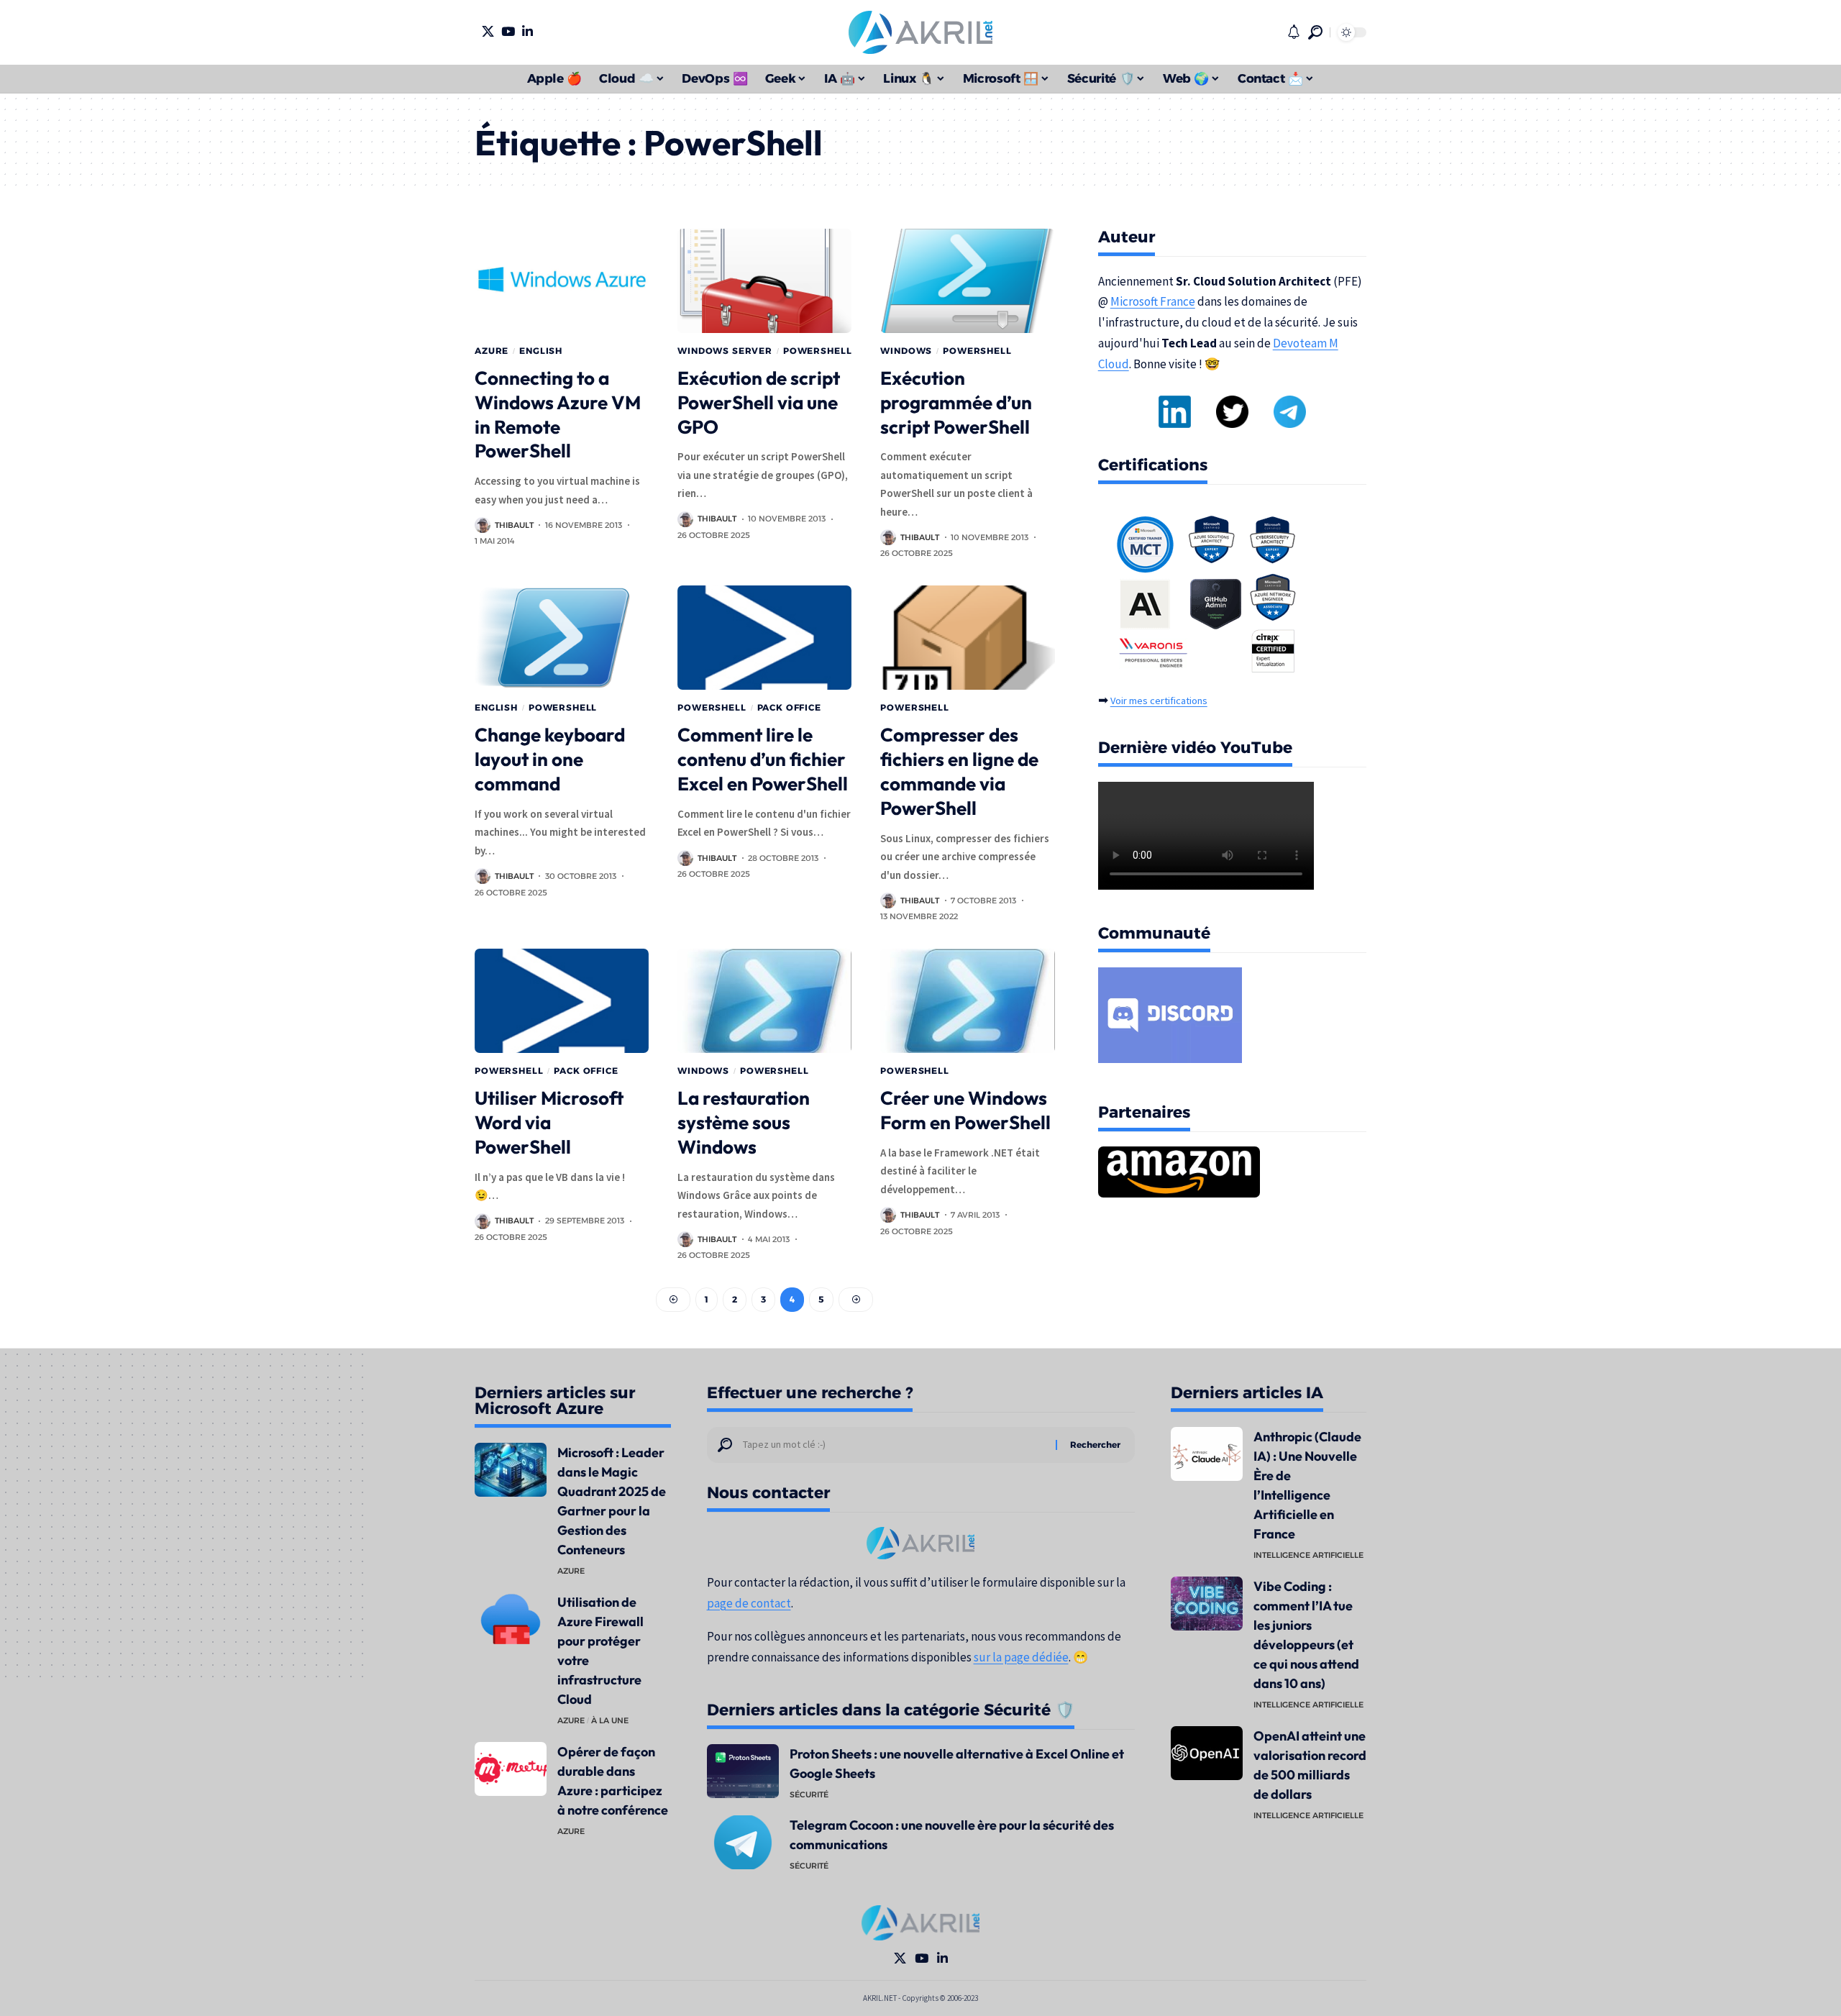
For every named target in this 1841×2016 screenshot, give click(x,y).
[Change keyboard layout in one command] (562, 638)
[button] (1315, 32)
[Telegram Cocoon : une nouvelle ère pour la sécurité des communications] (743, 1842)
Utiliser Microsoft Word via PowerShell (549, 1122)
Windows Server (725, 351)
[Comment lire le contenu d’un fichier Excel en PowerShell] (764, 638)
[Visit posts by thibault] (483, 525)
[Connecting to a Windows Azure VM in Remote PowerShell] (562, 281)
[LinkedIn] (527, 31)
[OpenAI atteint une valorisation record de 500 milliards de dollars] (1207, 1753)
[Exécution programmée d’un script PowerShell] (967, 281)
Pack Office (789, 707)
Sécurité (809, 1794)
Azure (492, 351)
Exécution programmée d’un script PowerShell (956, 402)
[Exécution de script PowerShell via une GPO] (764, 281)
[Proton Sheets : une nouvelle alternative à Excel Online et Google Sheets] (743, 1771)
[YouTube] (508, 31)
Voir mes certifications (1159, 701)
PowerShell (817, 351)
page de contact (749, 1603)
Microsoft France (1153, 301)
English (541, 351)
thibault (514, 525)
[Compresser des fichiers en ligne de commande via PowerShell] (967, 638)
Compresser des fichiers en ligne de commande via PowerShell (959, 771)
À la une (610, 1720)
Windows (906, 351)
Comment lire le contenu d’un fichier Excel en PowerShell (763, 759)
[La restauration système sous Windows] (764, 1001)
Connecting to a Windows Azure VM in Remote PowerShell (558, 414)
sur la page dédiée (1021, 1657)
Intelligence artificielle (1308, 1555)
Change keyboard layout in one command (550, 759)
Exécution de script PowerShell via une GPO (759, 402)
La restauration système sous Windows (744, 1122)
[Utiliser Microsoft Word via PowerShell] (562, 1001)
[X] (488, 31)
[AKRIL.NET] (920, 32)
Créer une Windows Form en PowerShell (965, 1110)
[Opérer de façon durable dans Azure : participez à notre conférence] (511, 1769)
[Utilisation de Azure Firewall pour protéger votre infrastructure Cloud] (511, 1619)
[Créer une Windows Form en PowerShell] (967, 1001)
